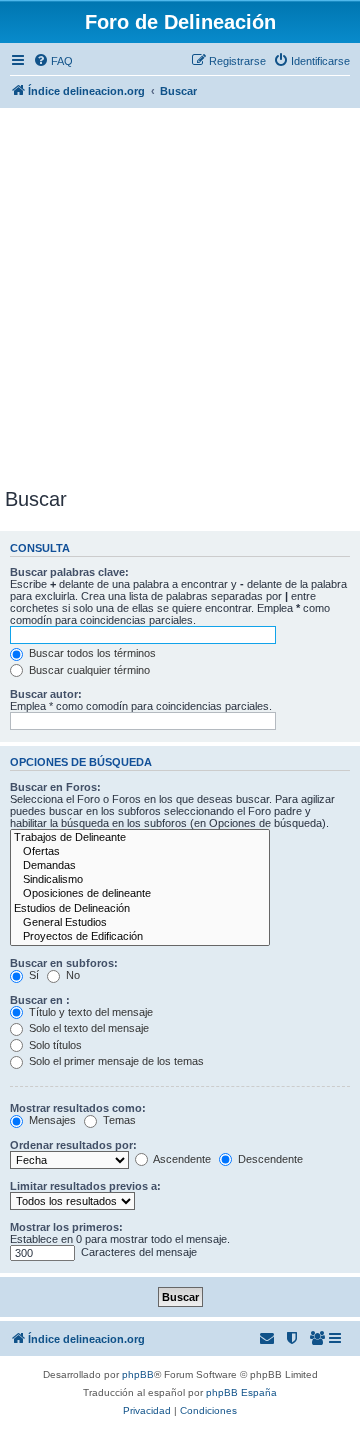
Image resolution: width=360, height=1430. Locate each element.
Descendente (269, 1159)
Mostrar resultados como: (78, 1108)
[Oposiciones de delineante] (140, 894)
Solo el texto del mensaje (87, 1028)
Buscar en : (40, 1000)
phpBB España (241, 1392)
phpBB (138, 1374)
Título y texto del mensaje (89, 1012)
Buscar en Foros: (55, 787)
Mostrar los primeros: (66, 1227)
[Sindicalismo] (140, 880)
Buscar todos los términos (91, 653)
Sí (32, 975)
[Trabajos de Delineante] (140, 838)
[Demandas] (140, 866)
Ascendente (181, 1159)
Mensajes (51, 1120)
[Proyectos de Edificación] (140, 937)
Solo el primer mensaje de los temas (115, 1061)
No (71, 975)
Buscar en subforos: (64, 963)
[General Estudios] (140, 923)
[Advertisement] (180, 298)
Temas (118, 1120)
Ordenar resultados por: (73, 1145)
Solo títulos (54, 1045)
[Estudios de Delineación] (140, 909)
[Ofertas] (140, 852)
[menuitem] (53, 61)
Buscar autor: (46, 694)
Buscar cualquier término (88, 670)
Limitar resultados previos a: (85, 1186)
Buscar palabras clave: (69, 572)
